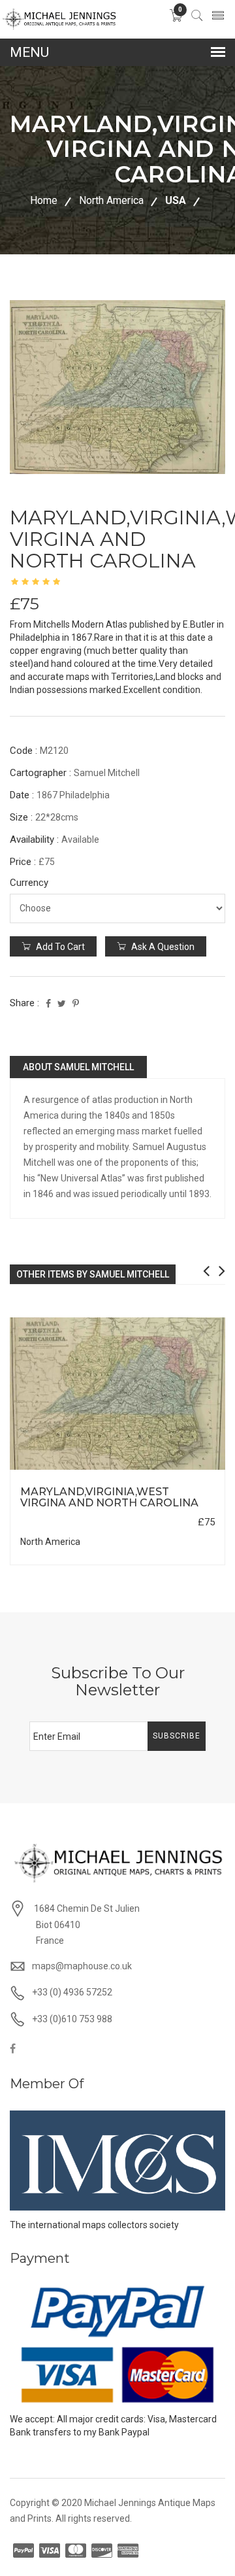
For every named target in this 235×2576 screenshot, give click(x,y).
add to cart (59, 947)
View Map (177, 1470)
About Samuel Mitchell (78, 1067)
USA (176, 200)
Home (44, 200)
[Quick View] (118, 1394)
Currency (29, 883)
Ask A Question (162, 947)
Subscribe (177, 1736)
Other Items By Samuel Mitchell (93, 1274)
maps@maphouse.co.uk (82, 1966)
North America (111, 200)
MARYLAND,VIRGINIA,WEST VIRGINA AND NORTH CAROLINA (109, 1498)
